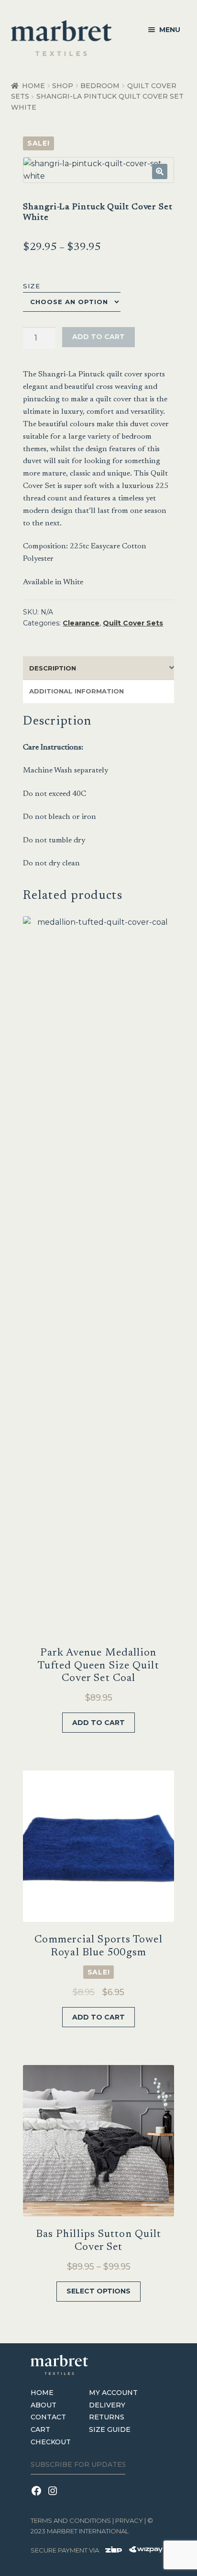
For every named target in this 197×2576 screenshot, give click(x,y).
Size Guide (110, 2429)
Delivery (107, 2405)
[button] (160, 171)
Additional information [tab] (77, 691)
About (44, 2405)
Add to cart (98, 337)
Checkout (51, 2442)
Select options (98, 2291)
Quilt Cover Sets (133, 623)
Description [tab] (53, 668)
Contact (48, 2417)
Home (33, 86)
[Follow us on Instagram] (54, 2497)
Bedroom (100, 86)
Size (32, 286)
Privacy (129, 2520)
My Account (113, 2393)
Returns (107, 2417)
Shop (63, 86)
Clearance (81, 623)
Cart (40, 2429)
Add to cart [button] (98, 1723)
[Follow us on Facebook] (39, 2497)
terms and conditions (71, 2520)
